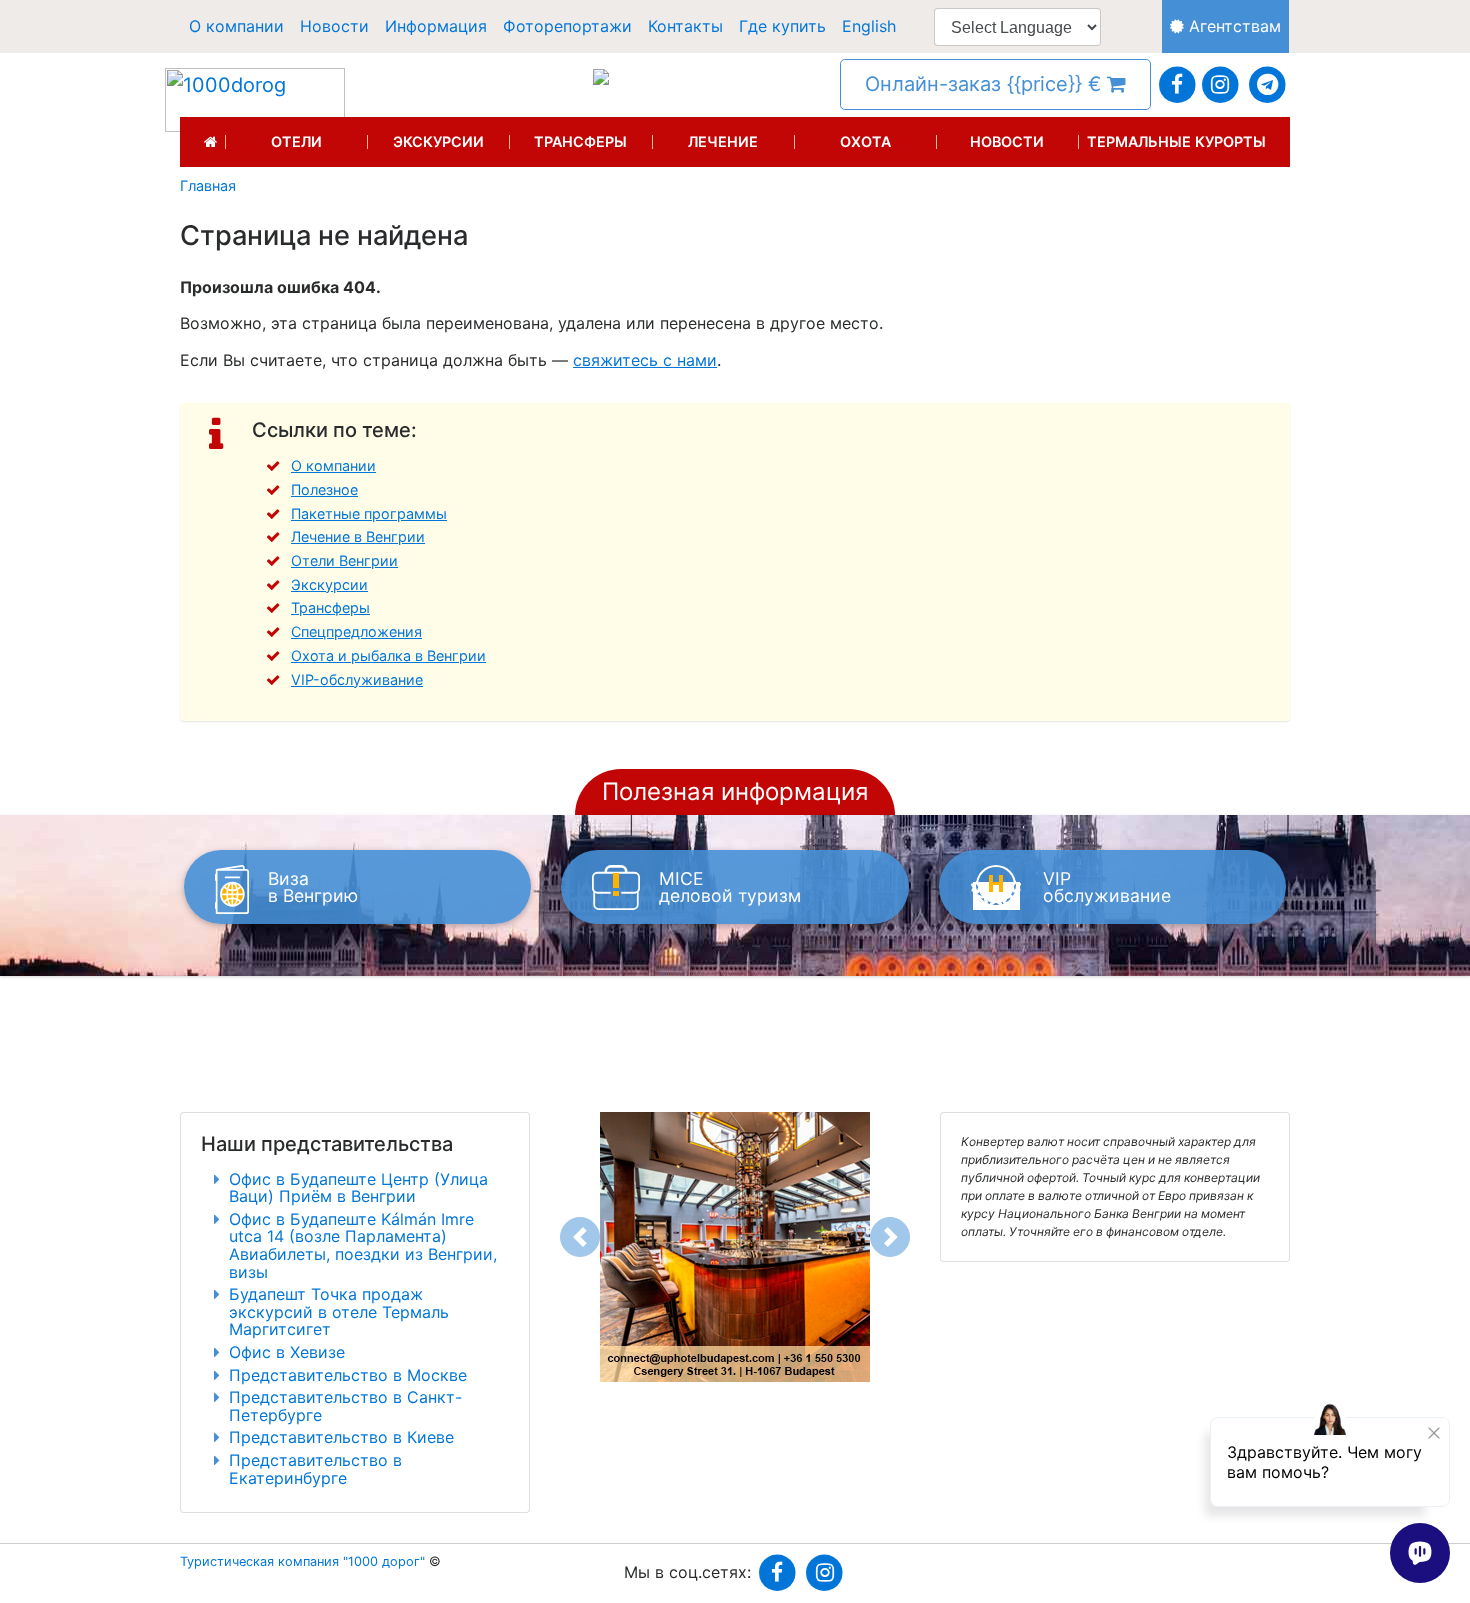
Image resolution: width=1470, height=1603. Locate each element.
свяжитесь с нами (645, 360)
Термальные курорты (1176, 142)
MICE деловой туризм (730, 887)
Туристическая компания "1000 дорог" (302, 1561)
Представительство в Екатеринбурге (315, 1469)
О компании (236, 26)
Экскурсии (438, 142)
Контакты (685, 26)
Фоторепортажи (567, 26)
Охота (865, 142)
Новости (334, 26)
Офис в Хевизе (287, 1352)
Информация (436, 26)
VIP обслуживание (1107, 887)
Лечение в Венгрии (358, 536)
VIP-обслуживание (357, 679)
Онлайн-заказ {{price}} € (986, 84)
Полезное (324, 489)
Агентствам (1232, 26)
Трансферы (580, 142)
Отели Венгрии (344, 560)
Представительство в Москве (348, 1375)
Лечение (723, 142)
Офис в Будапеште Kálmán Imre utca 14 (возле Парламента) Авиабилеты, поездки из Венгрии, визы (363, 1245)
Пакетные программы (369, 513)
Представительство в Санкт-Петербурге (345, 1406)
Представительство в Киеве (341, 1437)
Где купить (782, 26)
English (869, 26)
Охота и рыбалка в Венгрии (388, 655)
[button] (580, 1237)
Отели (296, 142)
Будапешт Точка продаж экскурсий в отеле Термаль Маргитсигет (339, 1311)
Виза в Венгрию (313, 887)
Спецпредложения (356, 631)
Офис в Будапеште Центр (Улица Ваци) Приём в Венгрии (358, 1188)
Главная (208, 186)
